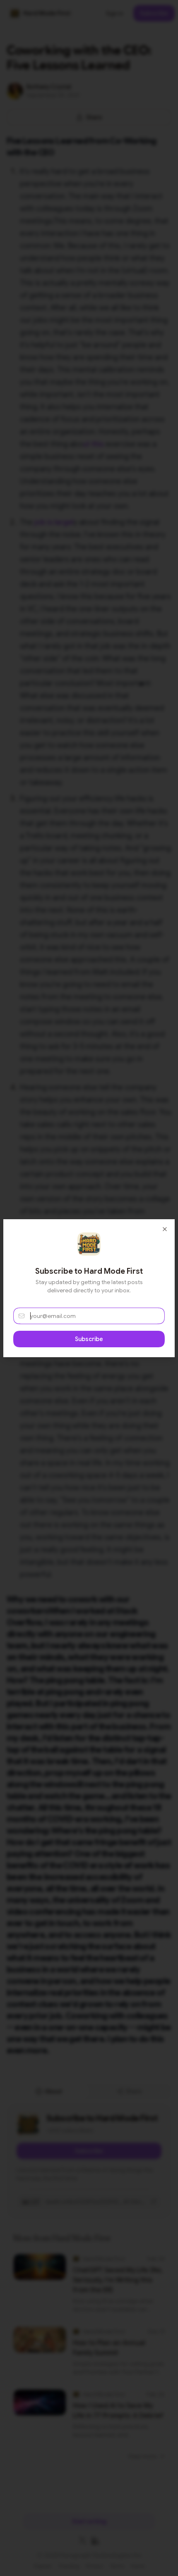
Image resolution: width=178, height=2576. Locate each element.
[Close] (165, 1229)
